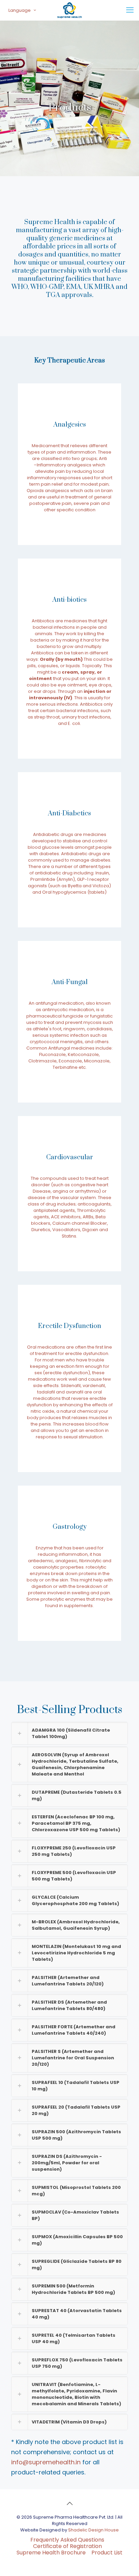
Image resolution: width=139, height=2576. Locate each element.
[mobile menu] (130, 10)
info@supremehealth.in (46, 2462)
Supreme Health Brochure (51, 2553)
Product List (107, 2553)
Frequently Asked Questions (67, 2540)
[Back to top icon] (69, 2503)
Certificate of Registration (67, 2546)
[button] (69, 1733)
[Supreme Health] (69, 10)
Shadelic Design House (93, 2530)
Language (20, 10)
